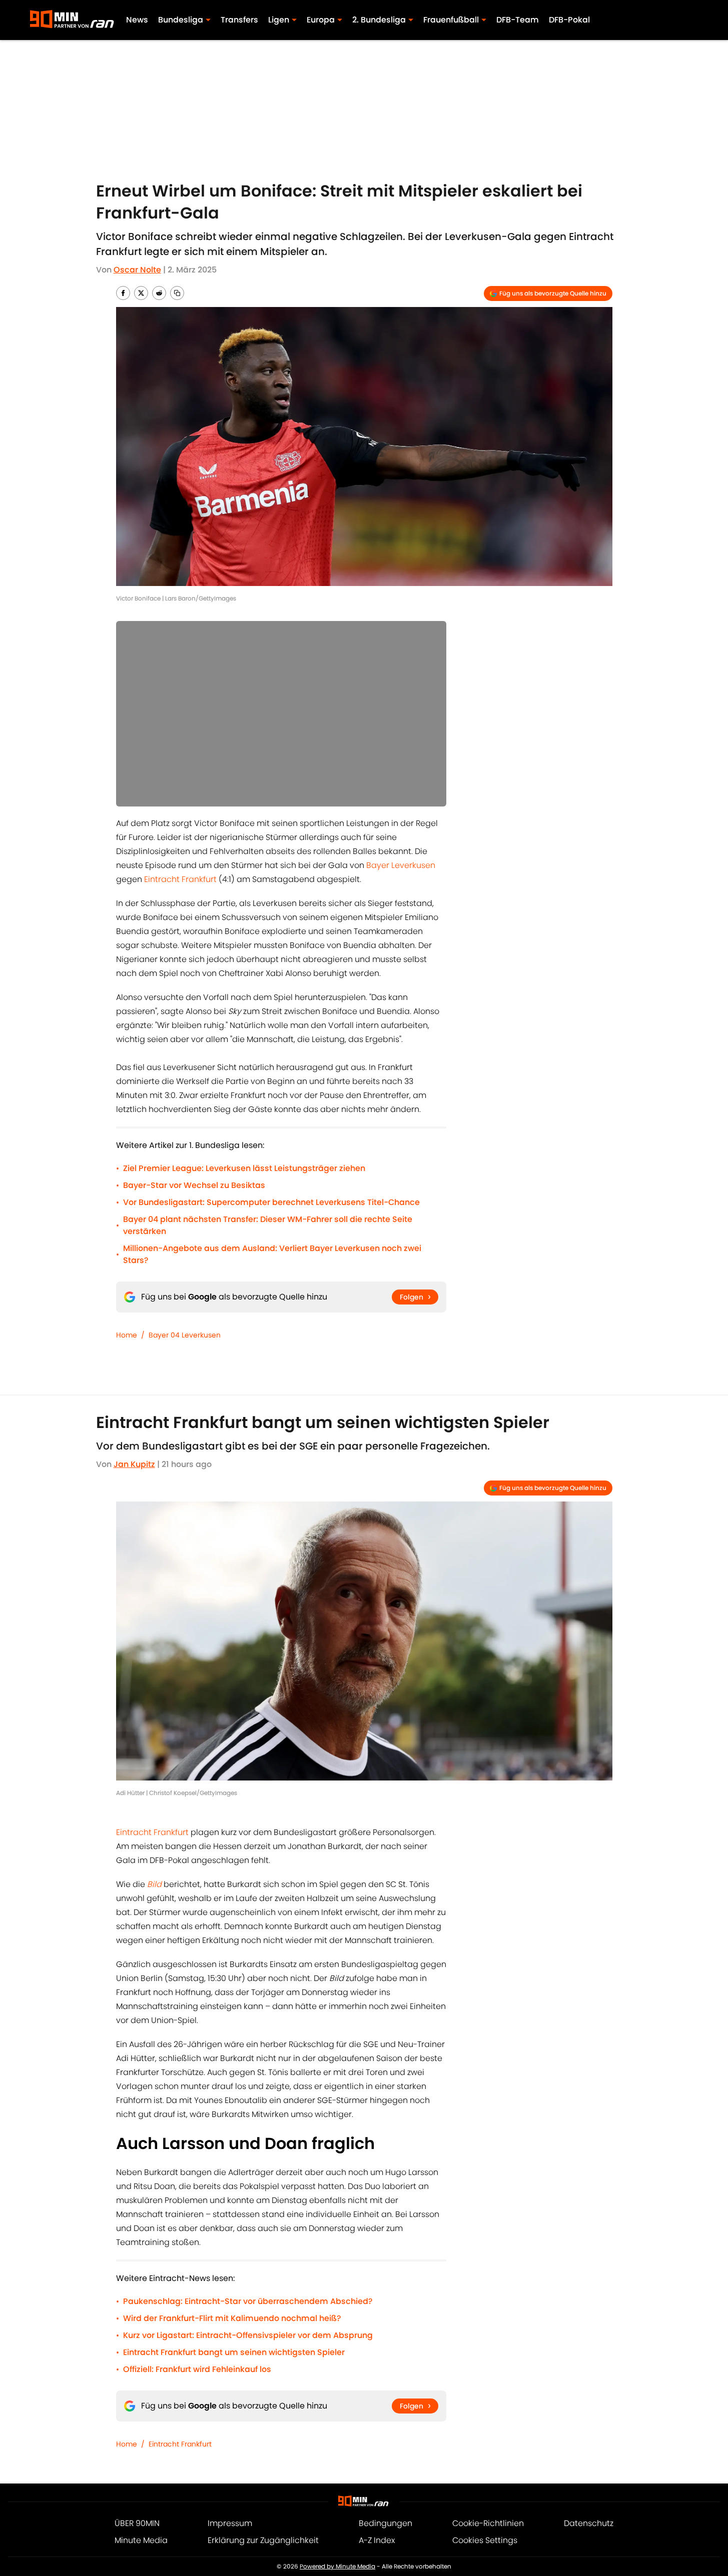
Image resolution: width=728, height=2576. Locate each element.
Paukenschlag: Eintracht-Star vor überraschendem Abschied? (248, 2301)
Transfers (239, 20)
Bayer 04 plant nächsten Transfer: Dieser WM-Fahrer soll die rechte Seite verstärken (268, 1225)
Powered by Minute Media (337, 2566)
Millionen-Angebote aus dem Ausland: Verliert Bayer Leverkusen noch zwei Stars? (272, 1254)
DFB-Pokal (569, 20)
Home (127, 1335)
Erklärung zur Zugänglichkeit (263, 2540)
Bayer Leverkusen (401, 865)
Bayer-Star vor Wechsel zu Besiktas (194, 1185)
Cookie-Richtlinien (488, 2523)
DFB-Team (518, 20)
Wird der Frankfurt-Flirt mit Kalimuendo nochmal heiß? (232, 2318)
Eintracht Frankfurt (180, 879)
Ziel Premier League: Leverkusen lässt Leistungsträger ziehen (244, 1168)
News (137, 20)
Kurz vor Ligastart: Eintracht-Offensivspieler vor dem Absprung (248, 2335)
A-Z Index (377, 2540)
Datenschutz (589, 2523)
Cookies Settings (485, 2540)
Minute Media (141, 2540)
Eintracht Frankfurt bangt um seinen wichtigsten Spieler (234, 2352)
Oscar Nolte (137, 270)
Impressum (230, 2523)
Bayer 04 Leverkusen (185, 1335)
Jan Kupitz (134, 1464)
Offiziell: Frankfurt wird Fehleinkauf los (197, 2369)
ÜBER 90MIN (137, 2523)
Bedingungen (386, 2523)
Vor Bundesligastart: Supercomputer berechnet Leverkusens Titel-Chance (271, 1202)
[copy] (177, 293)
